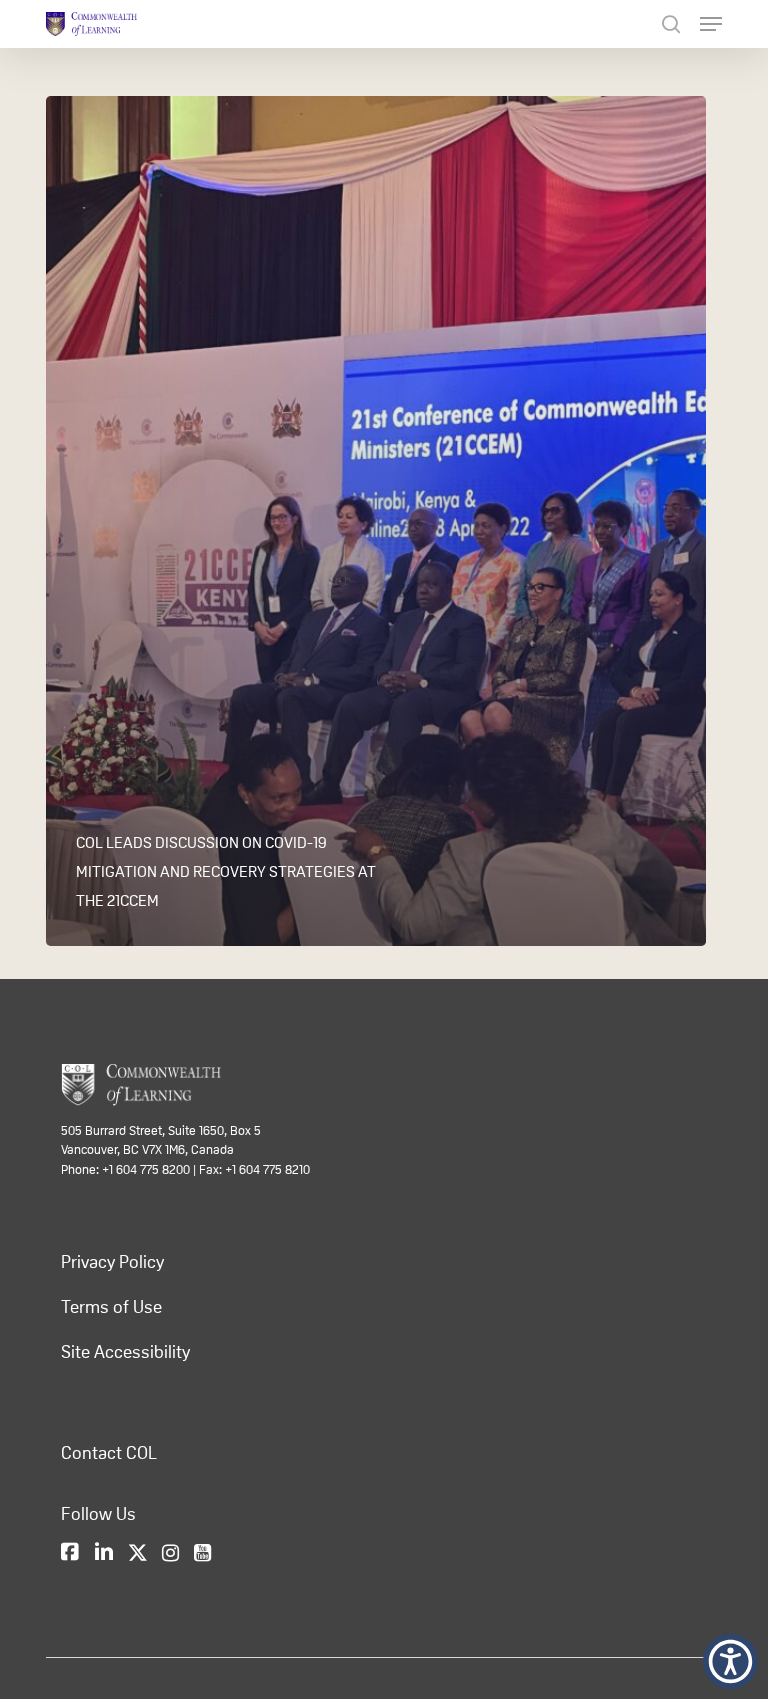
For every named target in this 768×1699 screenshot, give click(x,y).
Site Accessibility (125, 1352)
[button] (730, 1661)
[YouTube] (202, 1554)
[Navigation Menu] (711, 24)
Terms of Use (111, 1307)
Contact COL (109, 1453)
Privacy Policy (112, 1262)
